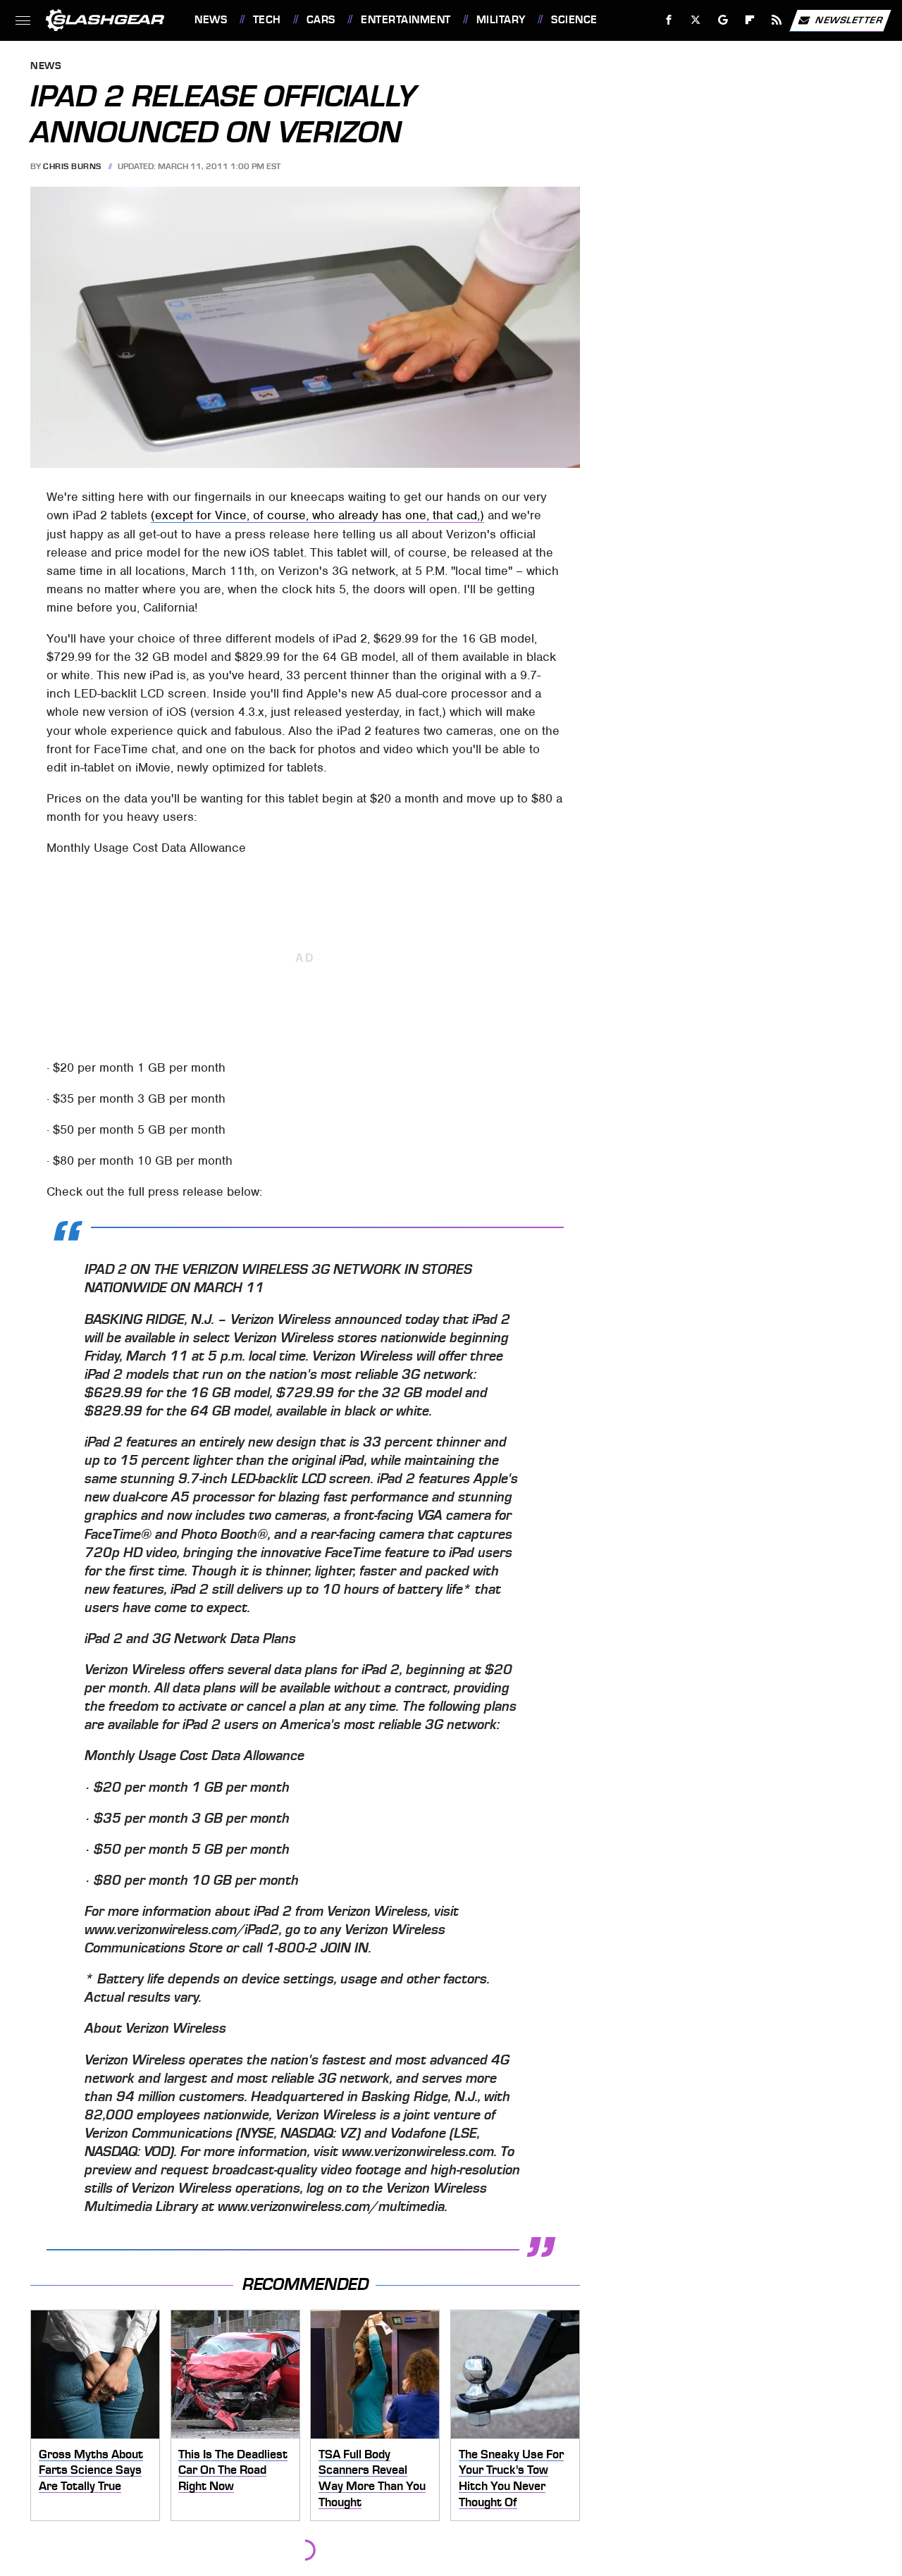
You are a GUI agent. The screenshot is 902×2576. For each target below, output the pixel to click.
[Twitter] (696, 20)
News (211, 20)
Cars (321, 20)
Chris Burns (72, 166)
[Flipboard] (750, 20)
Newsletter (849, 19)
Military (501, 20)
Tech (267, 20)
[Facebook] (669, 20)
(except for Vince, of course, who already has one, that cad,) (317, 515)
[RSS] (777, 20)
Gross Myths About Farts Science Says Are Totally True (91, 2470)
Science (574, 20)
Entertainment (406, 20)
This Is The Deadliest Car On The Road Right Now (233, 2470)
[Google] (723, 20)
